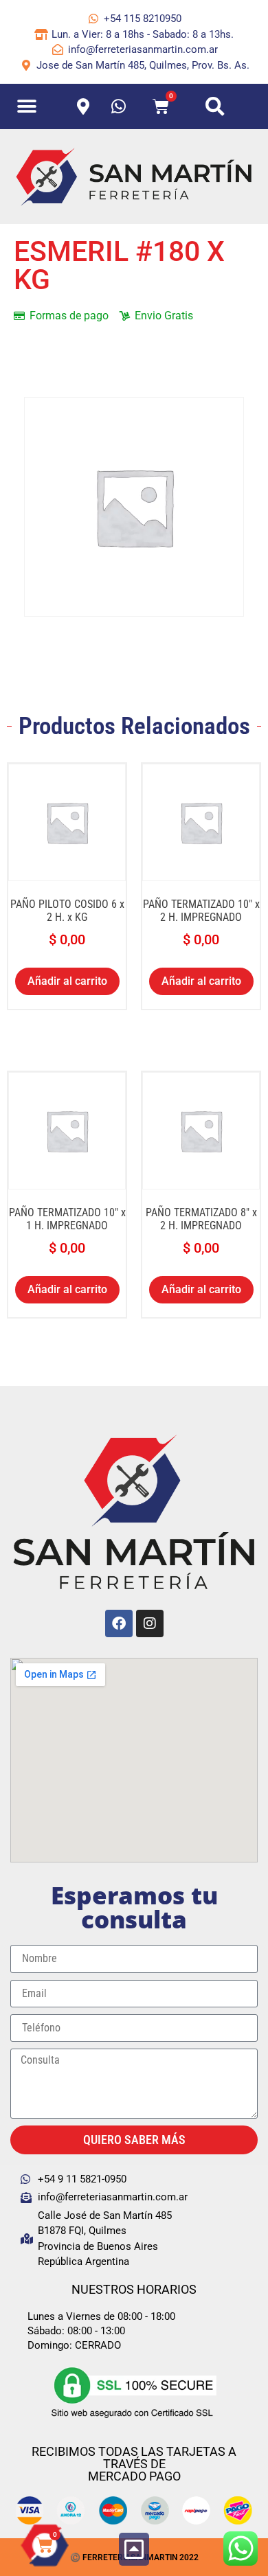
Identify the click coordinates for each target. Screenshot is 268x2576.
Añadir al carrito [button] (67, 981)
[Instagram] (150, 1623)
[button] (27, 107)
